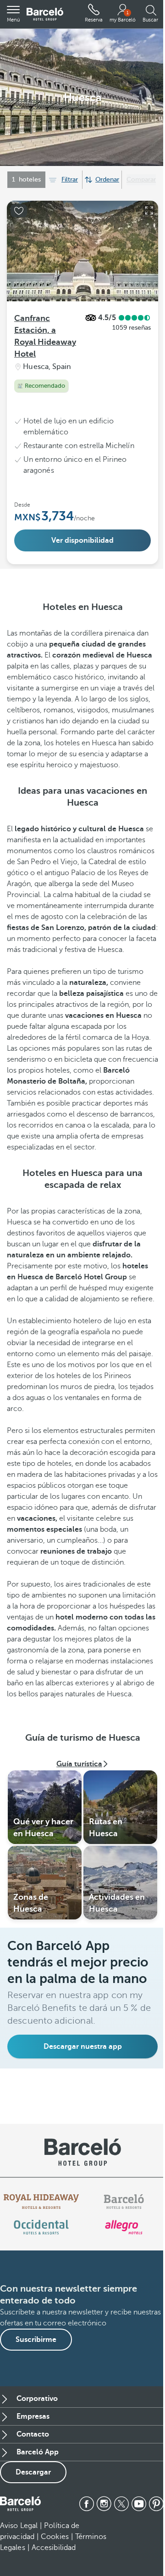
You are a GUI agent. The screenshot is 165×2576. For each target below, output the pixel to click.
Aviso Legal (19, 2526)
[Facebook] (87, 2504)
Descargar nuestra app (83, 2047)
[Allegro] (124, 2227)
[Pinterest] (156, 2504)
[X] (121, 2504)
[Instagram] (104, 2504)
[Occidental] (41, 2227)
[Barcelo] (124, 2202)
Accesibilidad (54, 2548)
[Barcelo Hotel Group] (20, 2504)
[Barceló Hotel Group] (45, 14)
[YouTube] (139, 2504)
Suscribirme (36, 2340)
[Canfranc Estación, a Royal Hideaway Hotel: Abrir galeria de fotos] (149, 210)
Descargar (33, 2472)
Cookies (55, 2537)
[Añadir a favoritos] (19, 211)
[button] (13, 14)
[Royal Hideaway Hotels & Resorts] (41, 2202)
